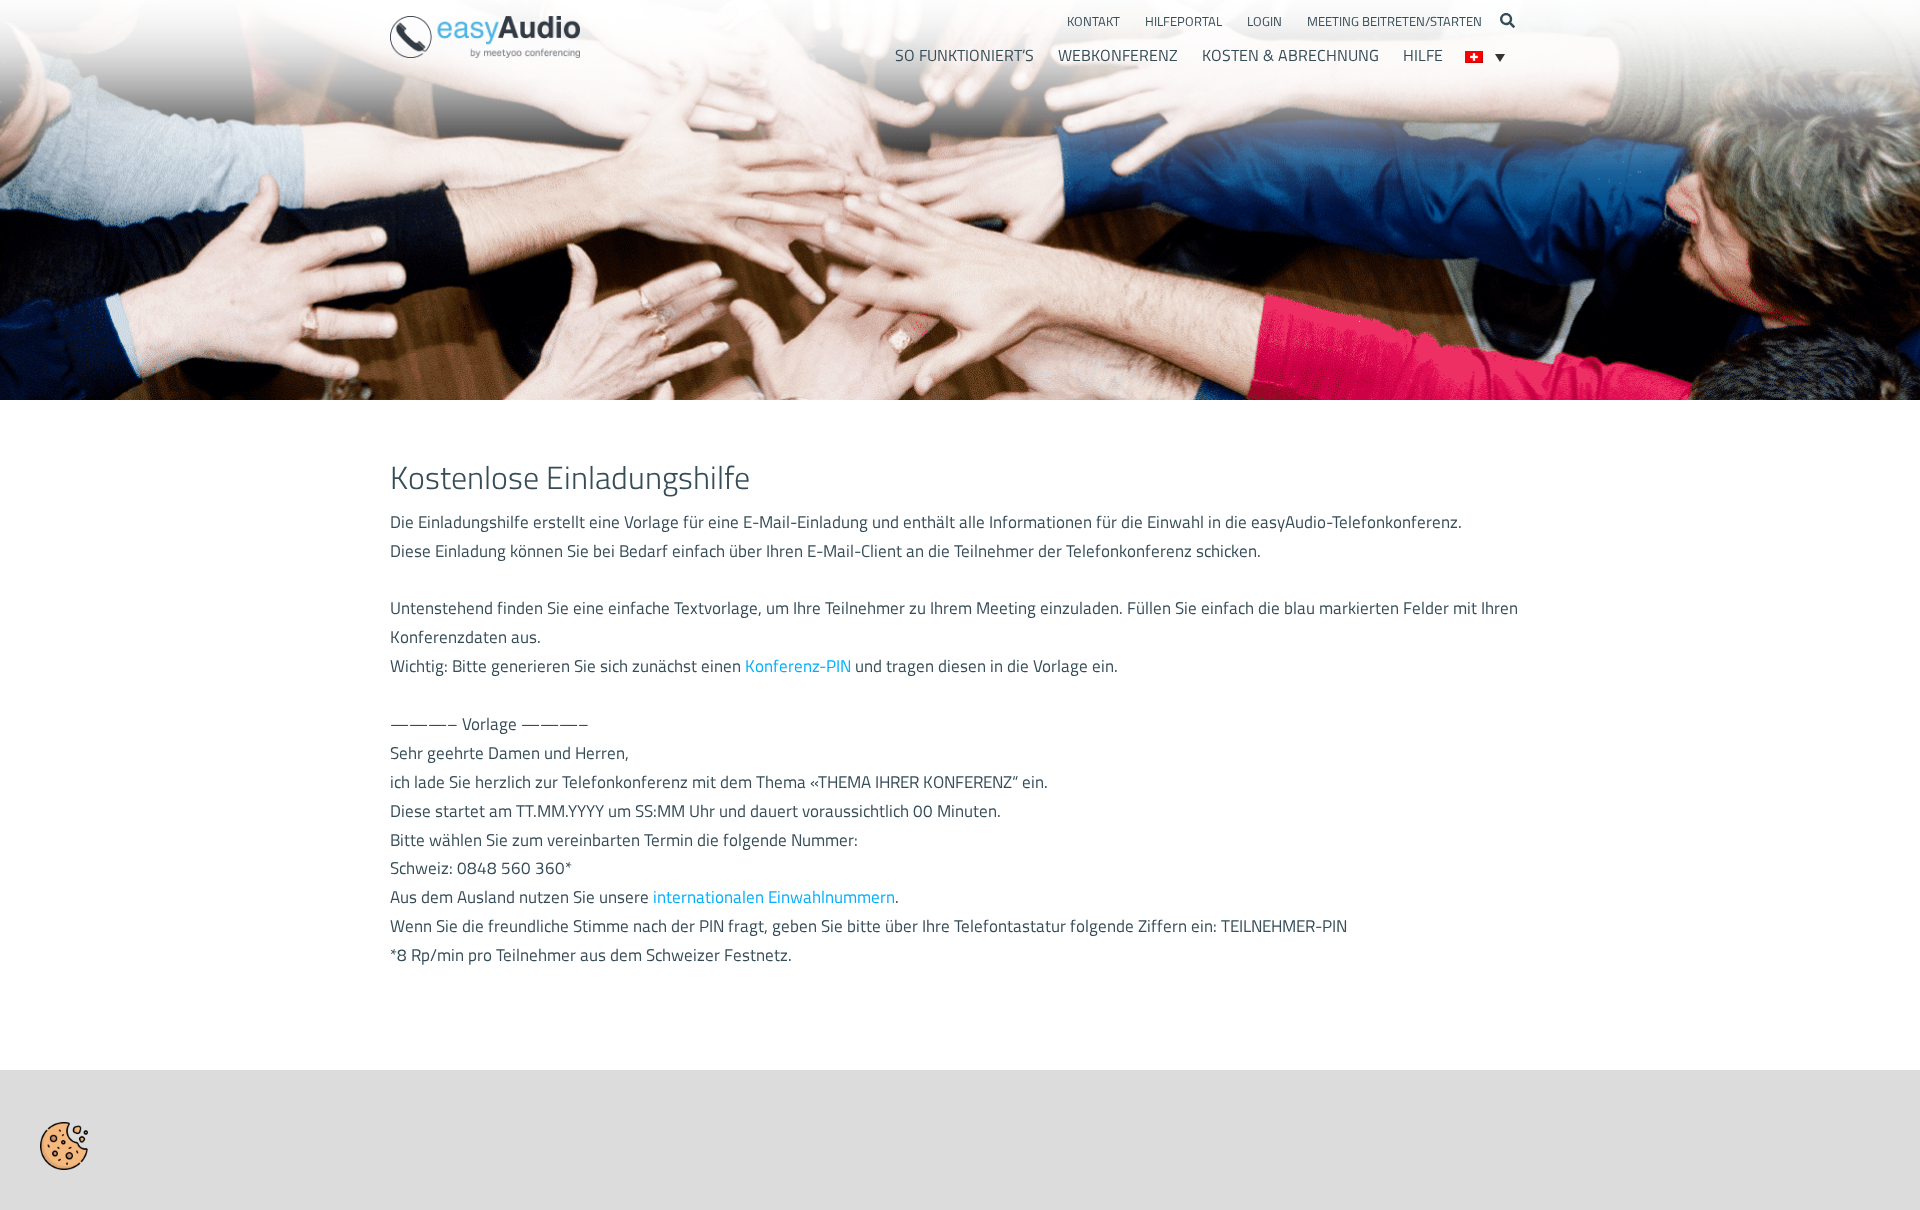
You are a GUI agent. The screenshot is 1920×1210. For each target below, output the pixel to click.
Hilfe (1423, 55)
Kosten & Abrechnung (1290, 55)
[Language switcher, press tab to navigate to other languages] (1485, 57)
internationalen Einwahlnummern (774, 897)
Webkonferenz (1118, 55)
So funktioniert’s (964, 55)
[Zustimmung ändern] (64, 1146)
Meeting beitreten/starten (1394, 21)
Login (1264, 21)
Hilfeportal (1183, 21)
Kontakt (1093, 21)
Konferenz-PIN (798, 666)
